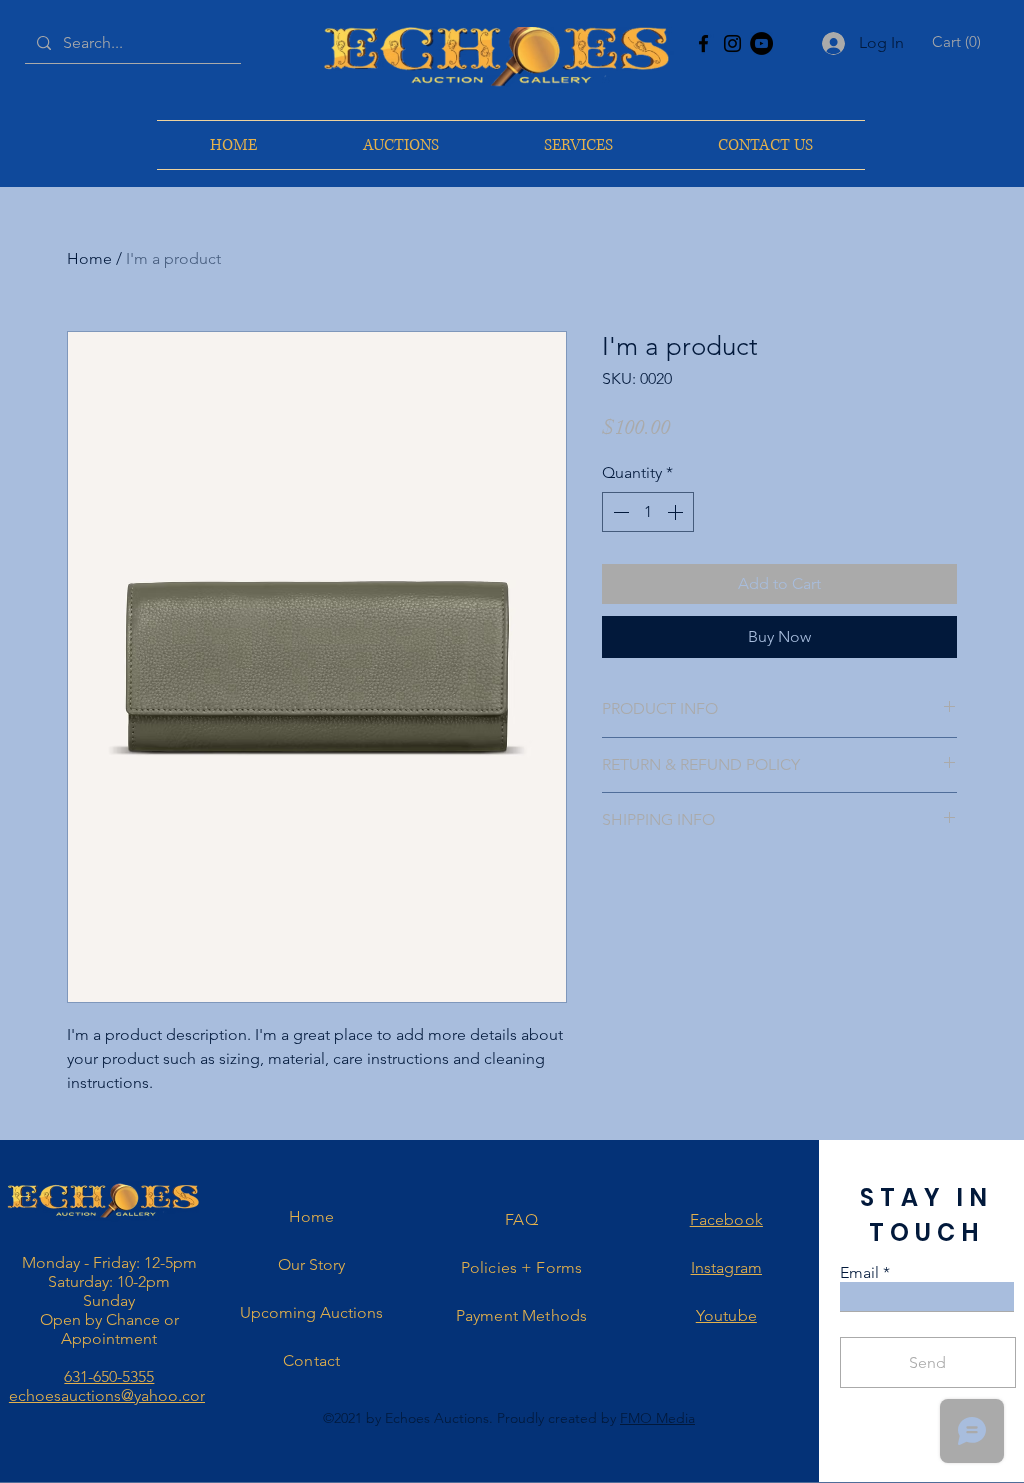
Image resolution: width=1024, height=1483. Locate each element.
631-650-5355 (109, 1376)
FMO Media (657, 1418)
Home (89, 258)
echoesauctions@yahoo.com (111, 1395)
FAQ (521, 1219)
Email (859, 1273)
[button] (959, 42)
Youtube (726, 1315)
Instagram (726, 1267)
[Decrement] (619, 512)
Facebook (726, 1219)
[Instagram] (732, 43)
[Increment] (677, 512)
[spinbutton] (648, 512)
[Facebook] (703, 43)
